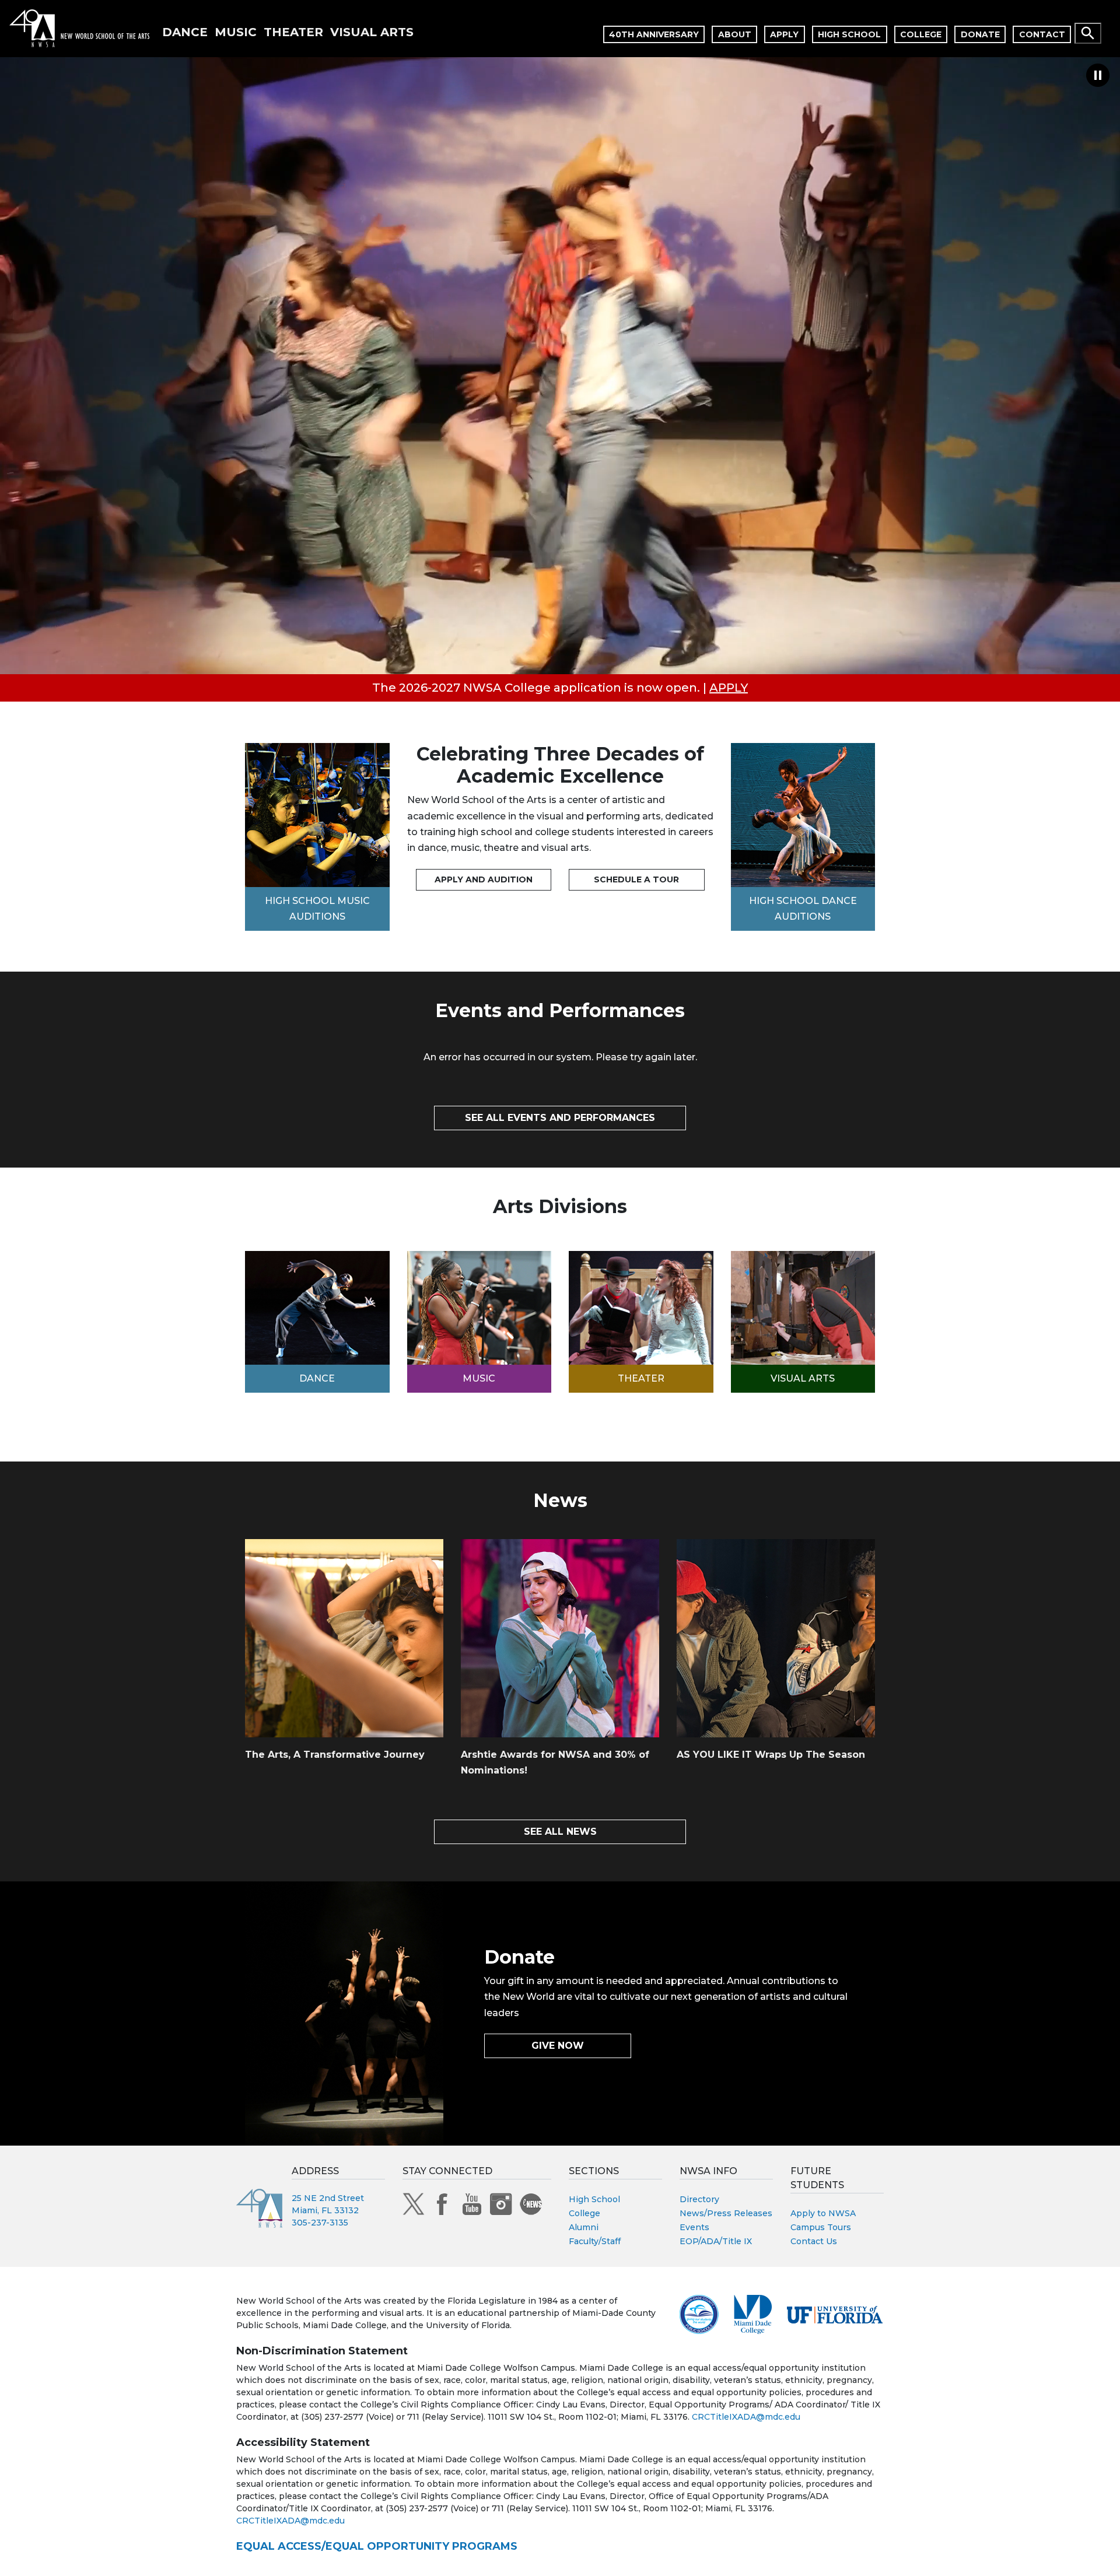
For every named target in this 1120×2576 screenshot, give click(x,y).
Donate (980, 34)
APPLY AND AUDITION (484, 879)
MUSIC (236, 32)
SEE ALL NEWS (560, 1832)
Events (694, 2227)
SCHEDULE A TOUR (636, 879)
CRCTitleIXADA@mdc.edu (746, 2417)
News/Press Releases (726, 2213)
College (921, 34)
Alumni (584, 2227)
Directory (699, 2199)
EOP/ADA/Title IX (716, 2241)
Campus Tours (821, 2227)
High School (849, 34)
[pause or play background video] (1098, 70)
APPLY (729, 688)
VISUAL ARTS (372, 32)
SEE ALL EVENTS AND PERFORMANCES (560, 1118)
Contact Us (814, 2241)
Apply (784, 34)
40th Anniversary (654, 34)
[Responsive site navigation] (1115, 29)
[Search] (1088, 33)
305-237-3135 (320, 2223)
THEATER (293, 32)
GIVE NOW (558, 2046)
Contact (1042, 34)
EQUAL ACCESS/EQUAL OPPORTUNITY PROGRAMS (377, 2546)
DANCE (185, 32)
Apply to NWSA (823, 2213)
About (735, 34)
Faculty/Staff (595, 2241)
